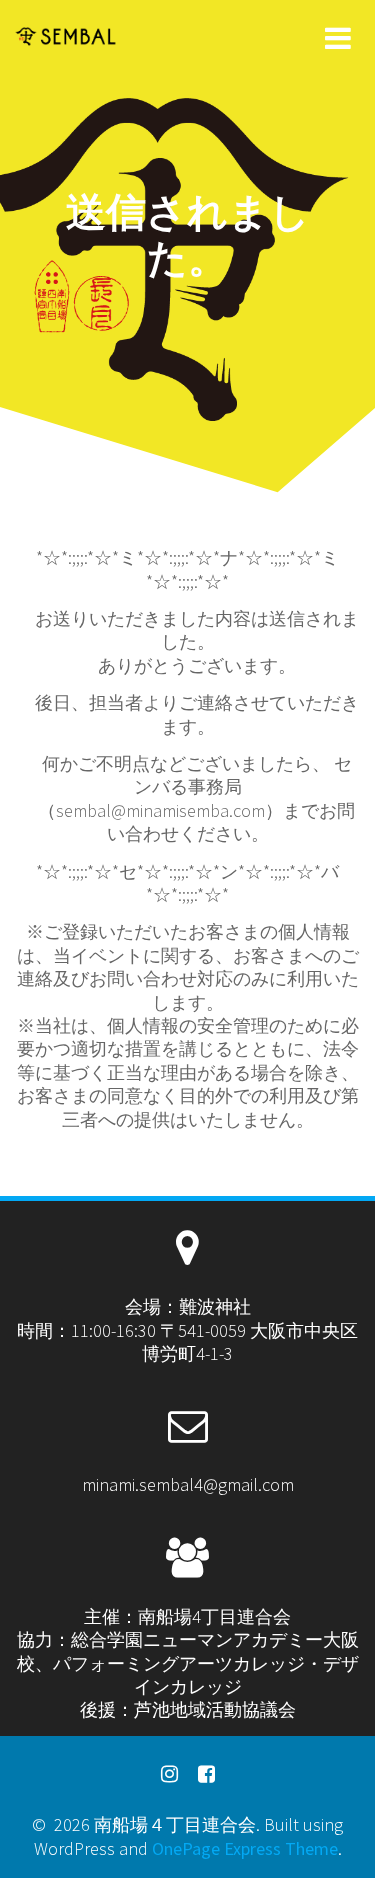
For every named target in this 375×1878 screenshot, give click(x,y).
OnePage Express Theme (245, 1848)
